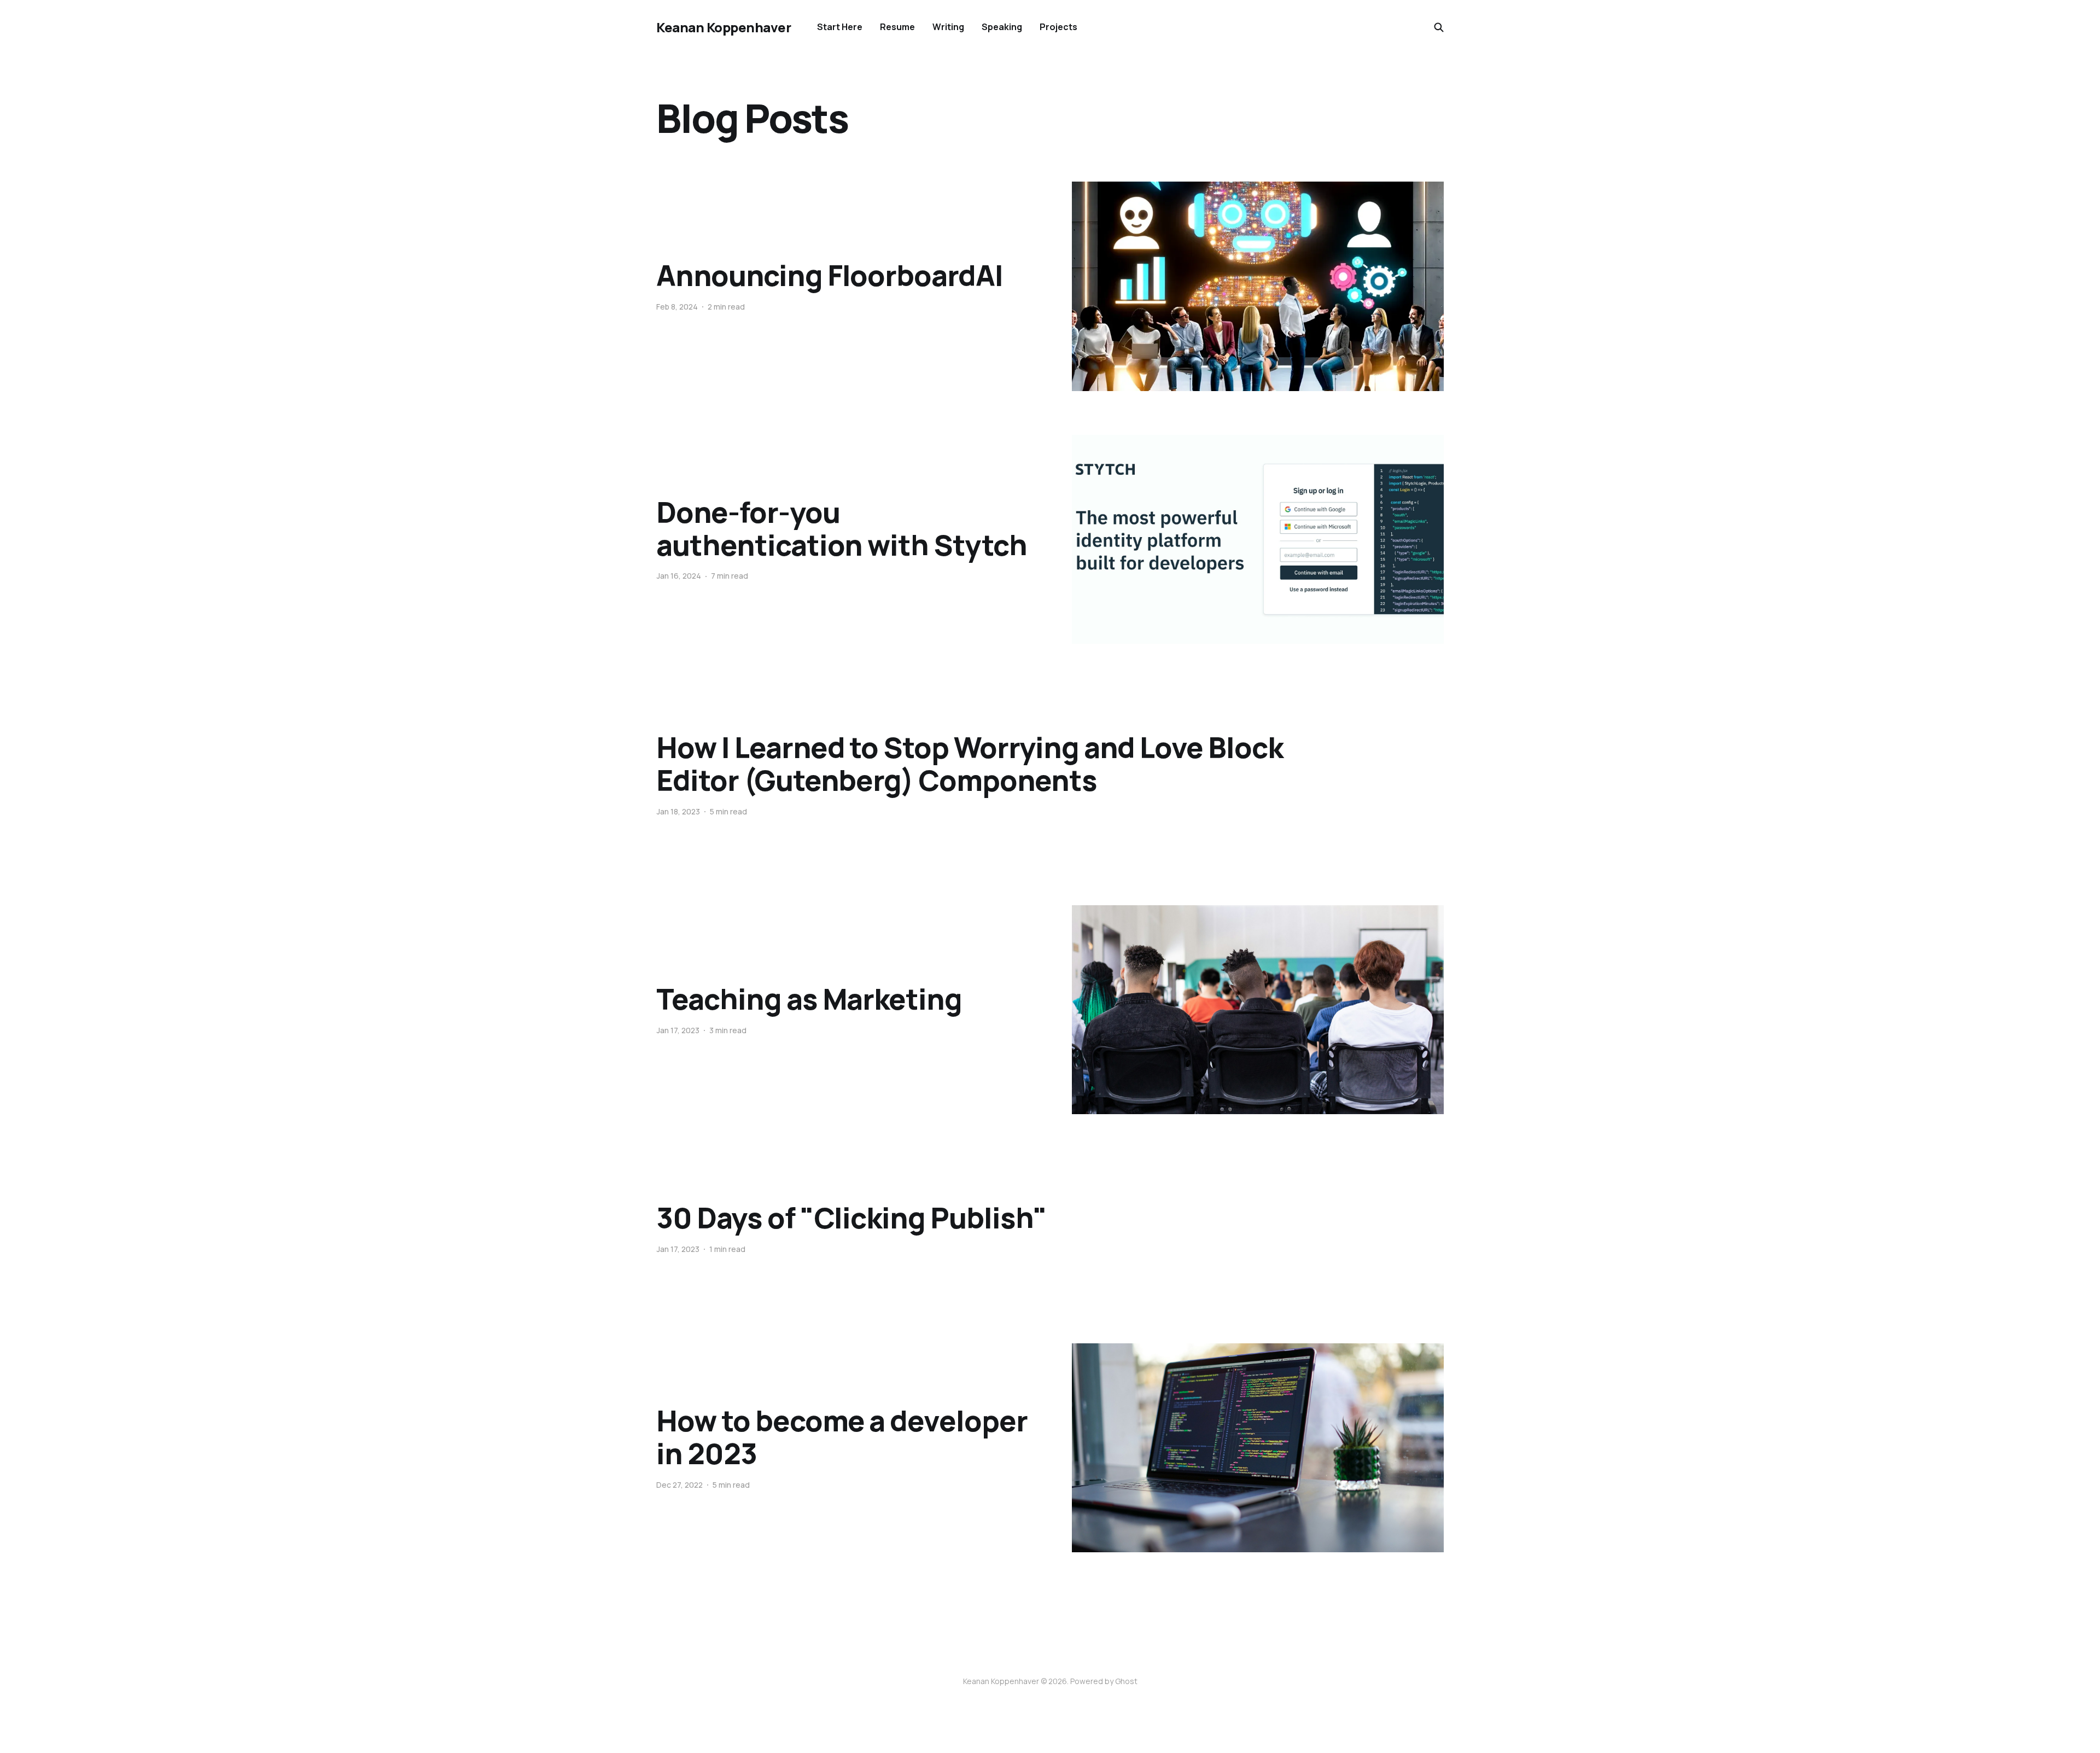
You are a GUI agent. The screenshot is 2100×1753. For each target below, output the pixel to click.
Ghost (1126, 1681)
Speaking (1002, 27)
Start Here (840, 27)
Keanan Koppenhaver (724, 27)
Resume (897, 27)
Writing (948, 27)
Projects (1058, 27)
